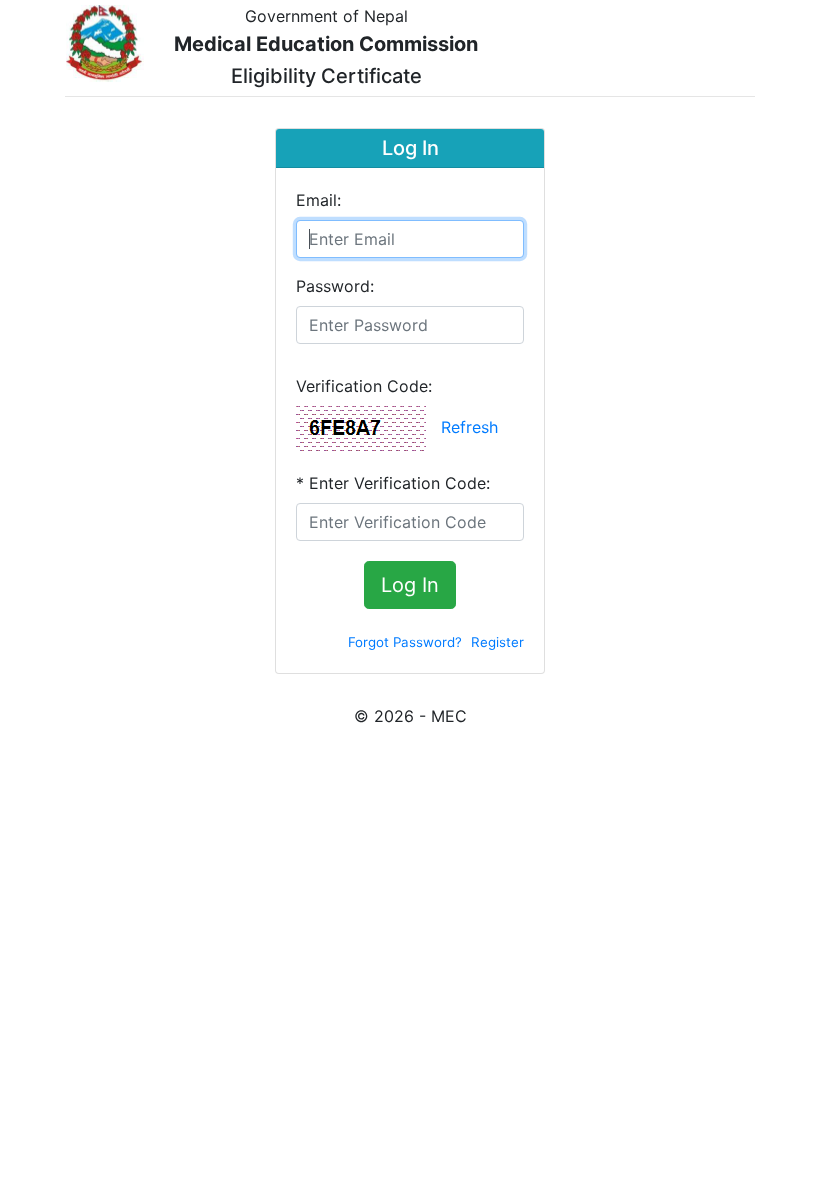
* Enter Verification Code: (393, 483)
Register (497, 642)
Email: (318, 200)
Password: (335, 286)
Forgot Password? (405, 642)
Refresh (469, 427)
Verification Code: (364, 386)
